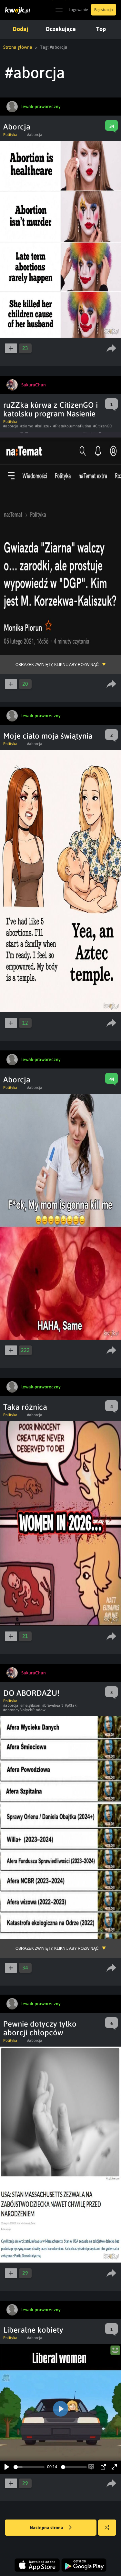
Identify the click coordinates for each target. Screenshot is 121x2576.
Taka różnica (25, 1407)
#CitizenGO (103, 426)
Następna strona (47, 2528)
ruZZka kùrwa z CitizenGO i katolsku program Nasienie (50, 409)
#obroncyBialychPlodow (24, 1710)
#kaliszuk (43, 426)
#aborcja (35, 135)
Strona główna (18, 47)
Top (101, 29)
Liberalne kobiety (33, 2330)
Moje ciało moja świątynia (48, 736)
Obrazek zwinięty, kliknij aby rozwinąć (57, 665)
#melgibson (30, 1705)
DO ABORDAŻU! (31, 1693)
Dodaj (20, 29)
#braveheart (53, 1705)
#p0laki (71, 1705)
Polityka (10, 135)
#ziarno (27, 426)
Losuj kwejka (107, 2528)
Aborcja (17, 127)
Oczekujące (61, 29)
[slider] (29, 2467)
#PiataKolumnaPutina (72, 426)
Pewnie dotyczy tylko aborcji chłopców (40, 2028)
